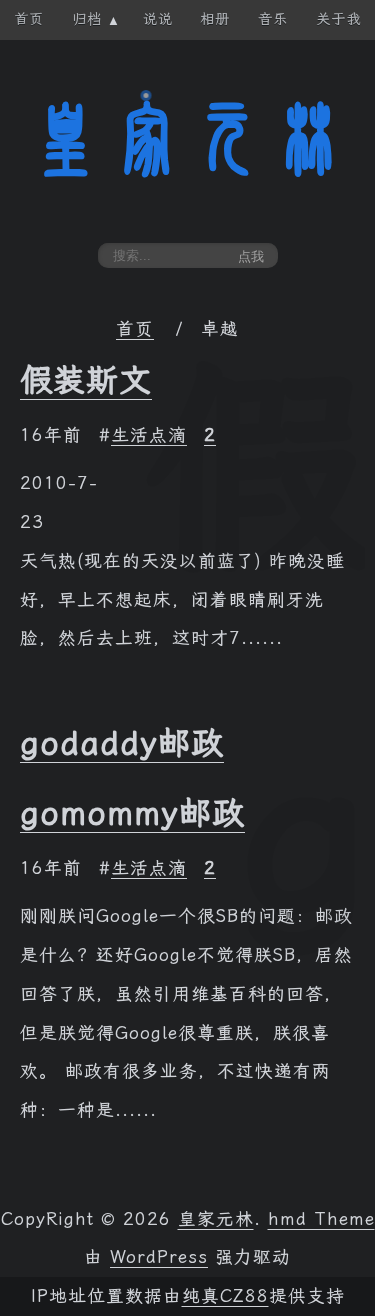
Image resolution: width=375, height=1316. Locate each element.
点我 (251, 256)
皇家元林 (188, 139)
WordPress (159, 1257)
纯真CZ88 (225, 1296)
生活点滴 (149, 435)
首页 (135, 329)
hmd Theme (321, 1219)
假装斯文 (86, 380)
